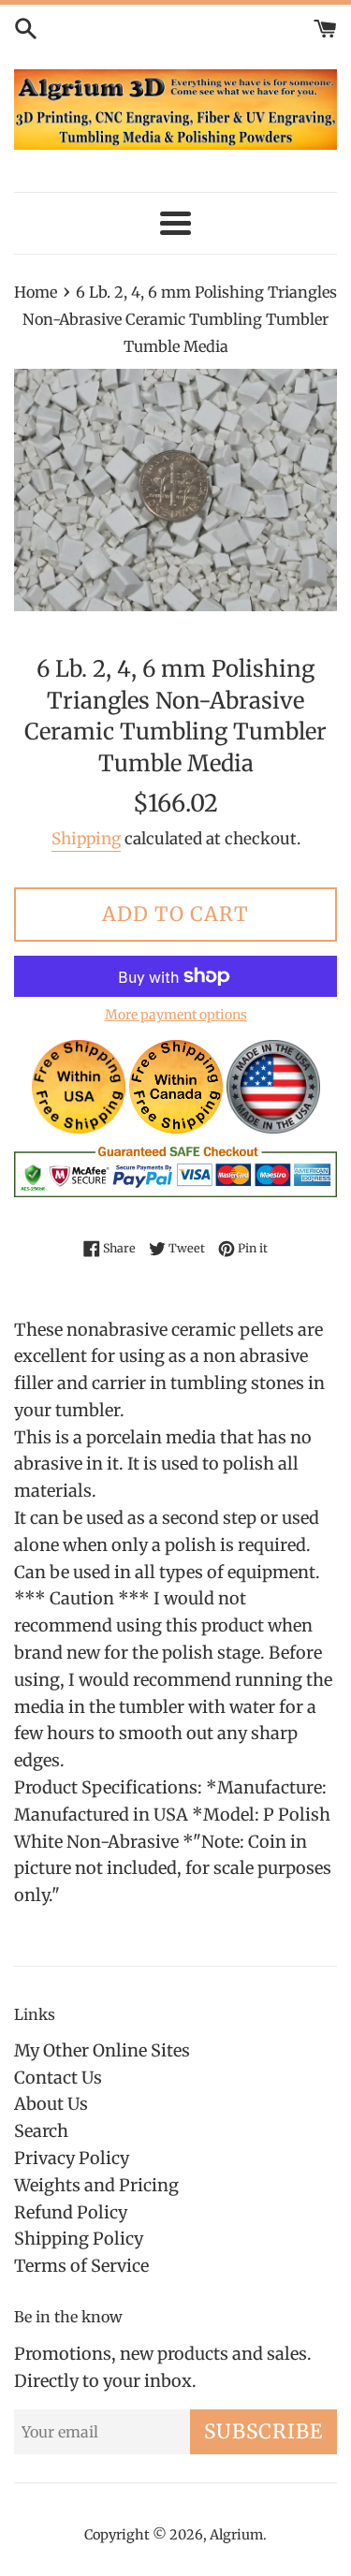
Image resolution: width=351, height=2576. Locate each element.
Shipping (86, 839)
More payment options (176, 1015)
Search (41, 2131)
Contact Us (58, 2078)
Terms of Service (81, 2266)
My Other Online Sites (102, 2050)
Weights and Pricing (96, 2185)
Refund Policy (71, 2212)
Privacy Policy (72, 2158)
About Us (51, 2104)
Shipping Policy (79, 2239)
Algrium (236, 2535)
